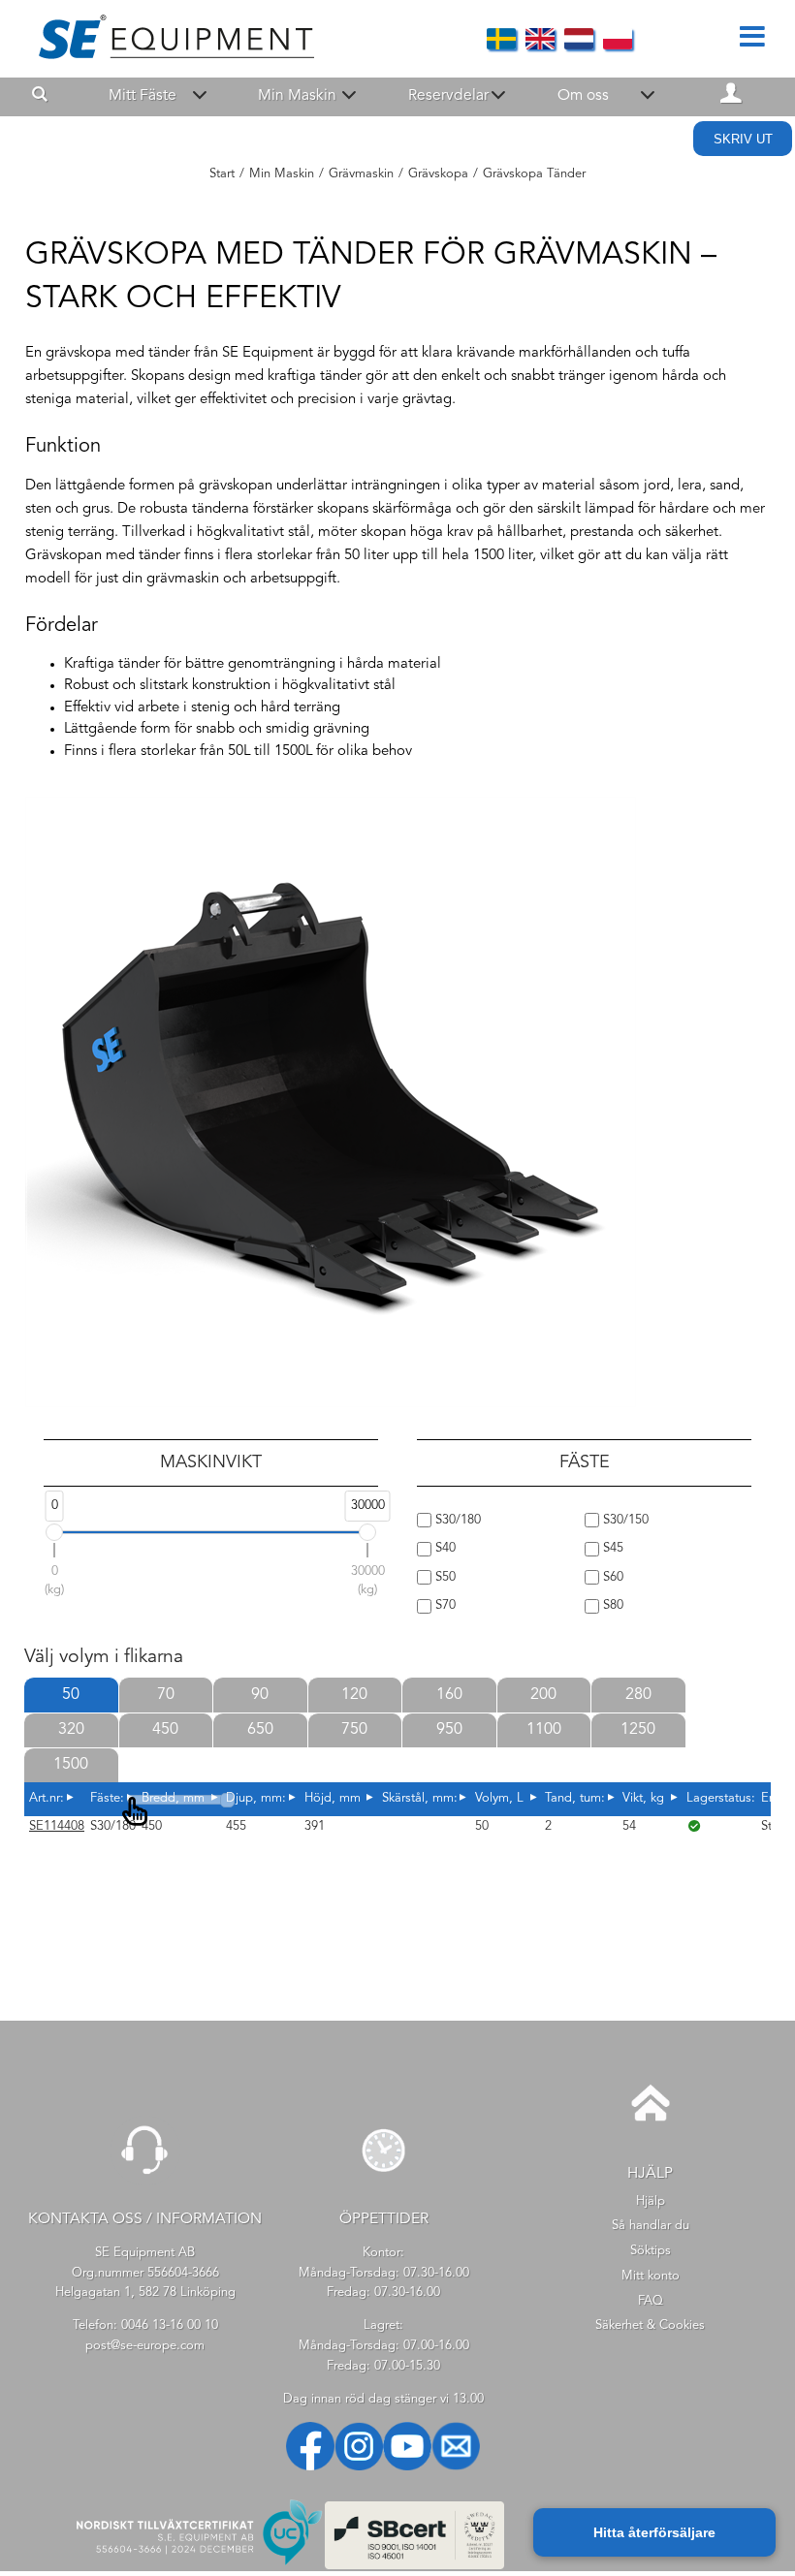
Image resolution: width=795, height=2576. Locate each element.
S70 (444, 1605)
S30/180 (456, 1520)
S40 (444, 1548)
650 (260, 1730)
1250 (638, 1730)
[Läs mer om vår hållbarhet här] (415, 2566)
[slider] (54, 1532)
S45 (611, 1548)
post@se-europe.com (145, 2346)
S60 (611, 1577)
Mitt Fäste (143, 96)
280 (638, 1695)
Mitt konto (651, 2276)
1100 (544, 1730)
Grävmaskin (361, 174)
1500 (71, 1765)
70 (166, 1695)
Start (222, 174)
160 (449, 1695)
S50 (444, 1577)
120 (354, 1695)
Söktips (651, 2251)
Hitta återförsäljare (654, 2532)
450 (165, 1730)
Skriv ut (743, 139)
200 (543, 1695)
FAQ (651, 2301)
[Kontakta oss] (145, 2182)
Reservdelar (448, 96)
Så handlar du (651, 2226)
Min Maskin (297, 96)
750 (354, 1730)
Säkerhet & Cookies (650, 2325)
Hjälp (651, 2201)
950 (449, 1730)
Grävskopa (438, 174)
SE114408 (57, 1826)
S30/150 (624, 1520)
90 (260, 1695)
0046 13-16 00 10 (170, 2325)
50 (71, 1695)
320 (71, 1730)
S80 (611, 1605)
